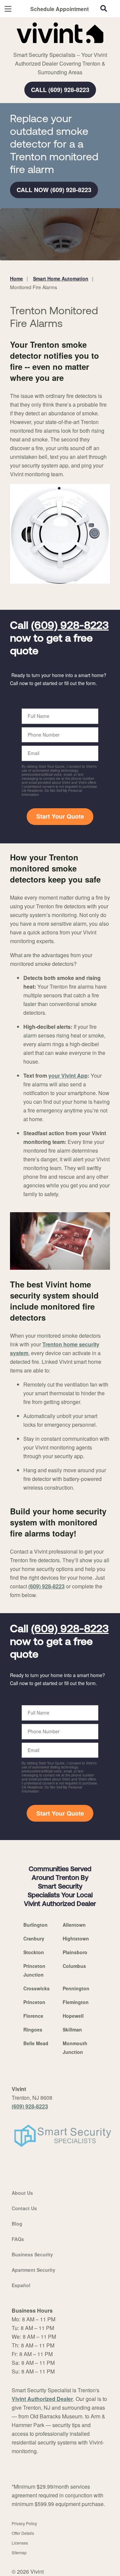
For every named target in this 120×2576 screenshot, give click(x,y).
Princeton (34, 2002)
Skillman (72, 2029)
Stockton (34, 1952)
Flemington (76, 2002)
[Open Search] (104, 8)
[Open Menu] (8, 9)
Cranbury (34, 1938)
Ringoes (33, 2029)
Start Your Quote (60, 816)
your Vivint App (68, 1075)
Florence (33, 2016)
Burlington (35, 1925)
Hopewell (73, 2016)
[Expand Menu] (71, 47)
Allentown (74, 1925)
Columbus (74, 1966)
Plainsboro (75, 1952)
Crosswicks (36, 1988)
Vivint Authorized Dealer (42, 2399)
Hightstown (76, 1938)
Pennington (76, 1988)
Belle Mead (36, 2043)
